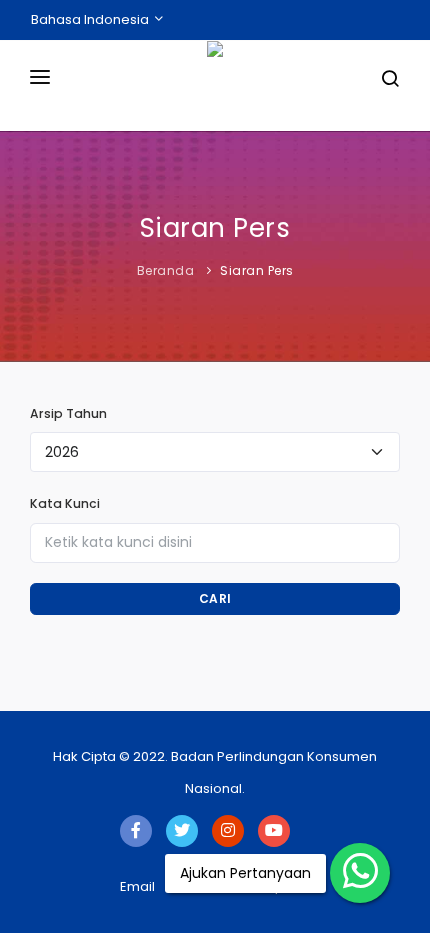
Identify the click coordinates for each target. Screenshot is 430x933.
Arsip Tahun (68, 413)
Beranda (166, 270)
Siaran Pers (257, 270)
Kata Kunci (65, 503)
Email (137, 886)
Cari (215, 598)
